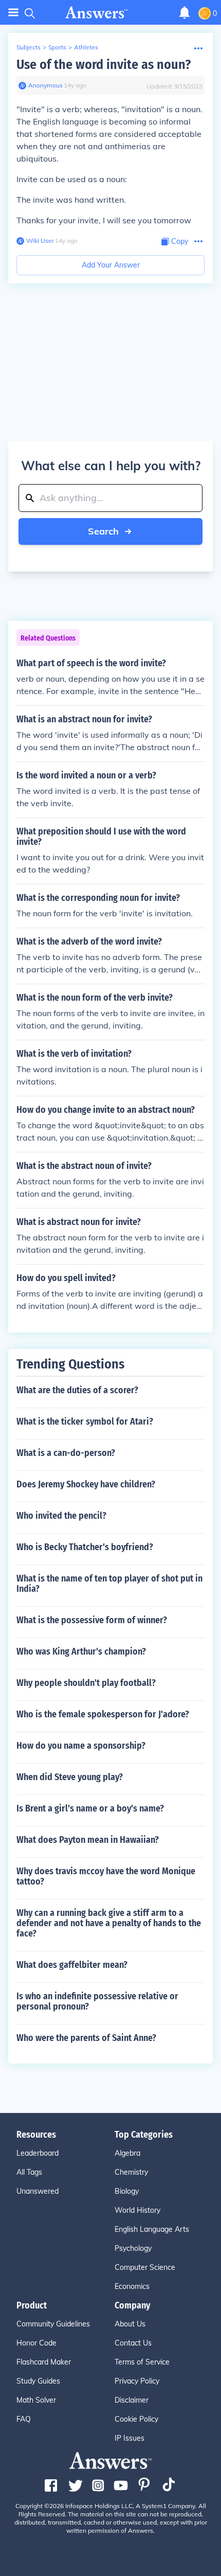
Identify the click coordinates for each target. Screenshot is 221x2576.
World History (137, 2210)
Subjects (29, 47)
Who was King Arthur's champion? (81, 1651)
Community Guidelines (53, 2324)
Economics (132, 2286)
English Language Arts (152, 2229)
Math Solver (36, 2400)
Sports (57, 47)
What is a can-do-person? (66, 1453)
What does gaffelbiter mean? (72, 1965)
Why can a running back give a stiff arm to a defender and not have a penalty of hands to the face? (109, 1923)
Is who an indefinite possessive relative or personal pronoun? (97, 2001)
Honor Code (36, 2343)
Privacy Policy (137, 2381)
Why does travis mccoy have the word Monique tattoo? (106, 1876)
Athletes (86, 47)
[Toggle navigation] (13, 13)
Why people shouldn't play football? (86, 1683)
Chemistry (131, 2172)
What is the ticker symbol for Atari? (85, 1422)
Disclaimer (132, 2400)
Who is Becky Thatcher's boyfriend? (85, 1547)
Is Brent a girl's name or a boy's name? (90, 1808)
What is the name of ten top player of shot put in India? (109, 1584)
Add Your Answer (111, 265)
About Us (130, 2324)
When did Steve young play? (70, 1777)
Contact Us (133, 2343)
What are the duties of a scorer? (77, 1390)
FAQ (24, 2419)
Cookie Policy (136, 2419)
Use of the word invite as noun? (104, 65)
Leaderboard (38, 2153)
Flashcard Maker (44, 2362)
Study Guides (38, 2381)
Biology (127, 2191)
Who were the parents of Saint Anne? (86, 2038)
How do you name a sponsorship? (81, 1746)
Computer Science (145, 2267)
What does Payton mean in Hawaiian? (88, 1840)
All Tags (29, 2172)
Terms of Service (142, 2362)
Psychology (133, 2248)
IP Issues (130, 2438)
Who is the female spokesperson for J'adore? (103, 1714)
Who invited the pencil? (61, 1516)
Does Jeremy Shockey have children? (86, 1484)
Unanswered (38, 2191)
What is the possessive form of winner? (92, 1620)
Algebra (127, 2153)
